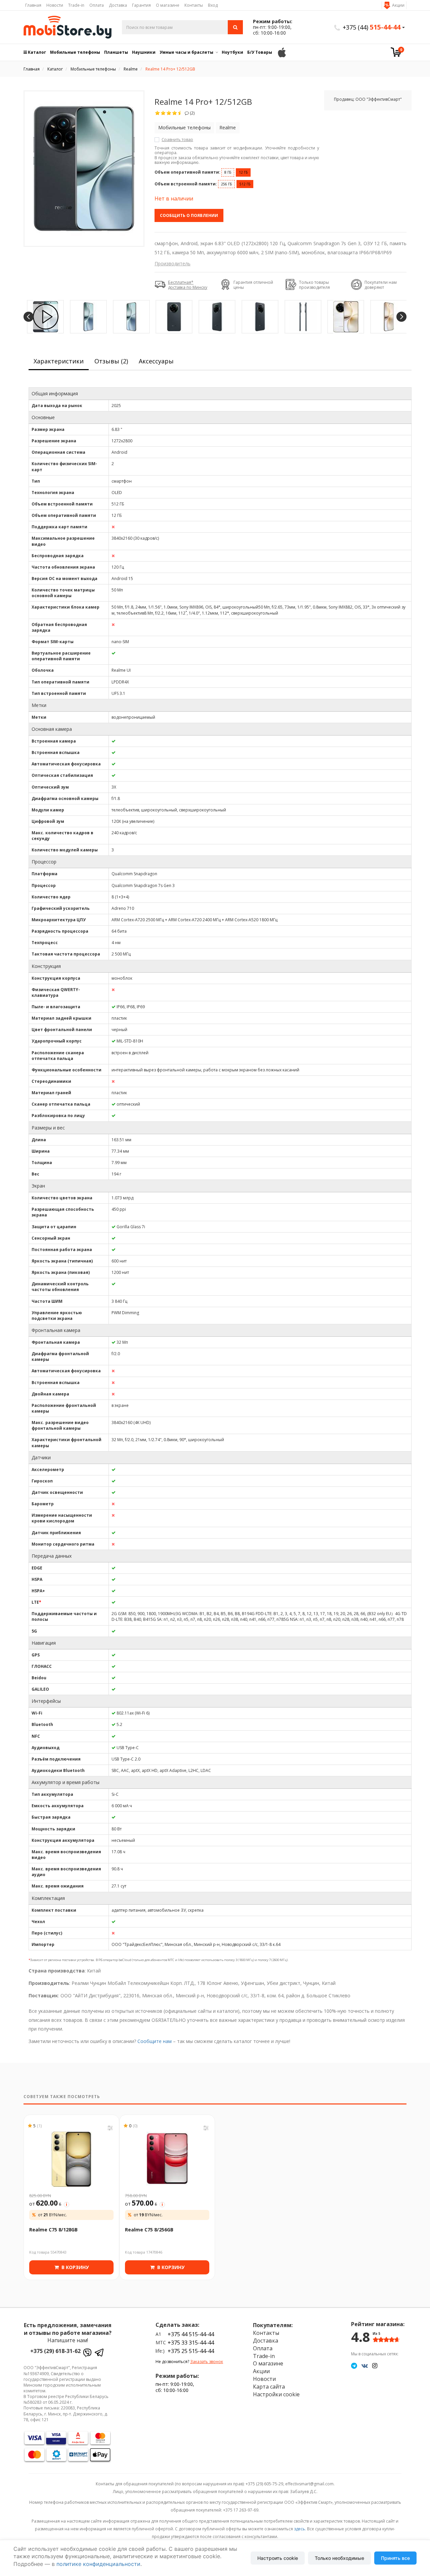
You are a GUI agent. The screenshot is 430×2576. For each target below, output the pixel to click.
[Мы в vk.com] (365, 2365)
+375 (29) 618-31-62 (55, 2351)
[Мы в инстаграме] (375, 2365)
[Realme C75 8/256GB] (167, 2159)
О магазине (168, 5)
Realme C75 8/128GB (53, 2230)
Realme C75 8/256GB (149, 2230)
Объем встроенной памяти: (186, 184)
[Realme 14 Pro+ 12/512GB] (84, 169)
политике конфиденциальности (98, 2564)
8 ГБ (228, 172)
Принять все (395, 2558)
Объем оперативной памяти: (187, 172)
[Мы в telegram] (354, 2365)
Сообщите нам (155, 2041)
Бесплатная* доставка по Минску (188, 285)
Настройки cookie (276, 2394)
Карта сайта (269, 2387)
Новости (55, 5)
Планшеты (116, 52)
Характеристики (59, 361)
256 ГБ (226, 184)
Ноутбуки (232, 52)
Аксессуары (156, 361)
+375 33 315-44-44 (191, 2343)
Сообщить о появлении (189, 215)
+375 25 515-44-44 (191, 2351)
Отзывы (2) (111, 361)
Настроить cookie (278, 2558)
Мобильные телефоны (75, 52)
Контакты (194, 5)
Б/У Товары (260, 52)
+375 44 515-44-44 (191, 2334)
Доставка (118, 5)
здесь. (300, 2529)
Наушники (144, 52)
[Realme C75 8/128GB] (71, 2159)
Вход (213, 5)
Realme (228, 127)
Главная (33, 5)
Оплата (97, 5)
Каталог (36, 52)
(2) (192, 113)
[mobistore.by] (68, 27)
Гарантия (141, 5)
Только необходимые (339, 2558)
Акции (398, 5)
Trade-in (76, 5)
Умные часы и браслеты (186, 52)
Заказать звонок (207, 2362)
